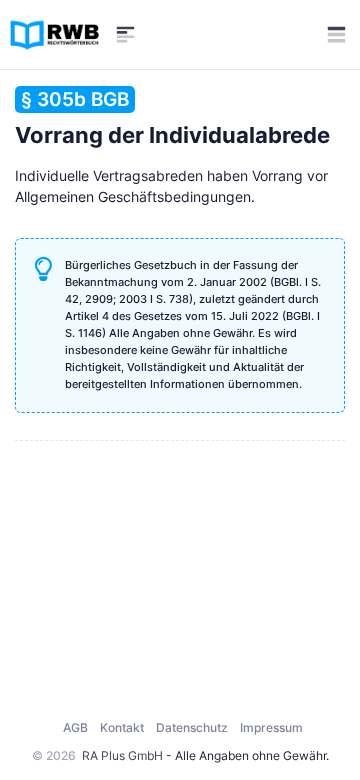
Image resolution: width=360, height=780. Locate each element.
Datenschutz (192, 727)
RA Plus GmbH (122, 755)
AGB (75, 727)
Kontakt (122, 727)
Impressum (271, 727)
